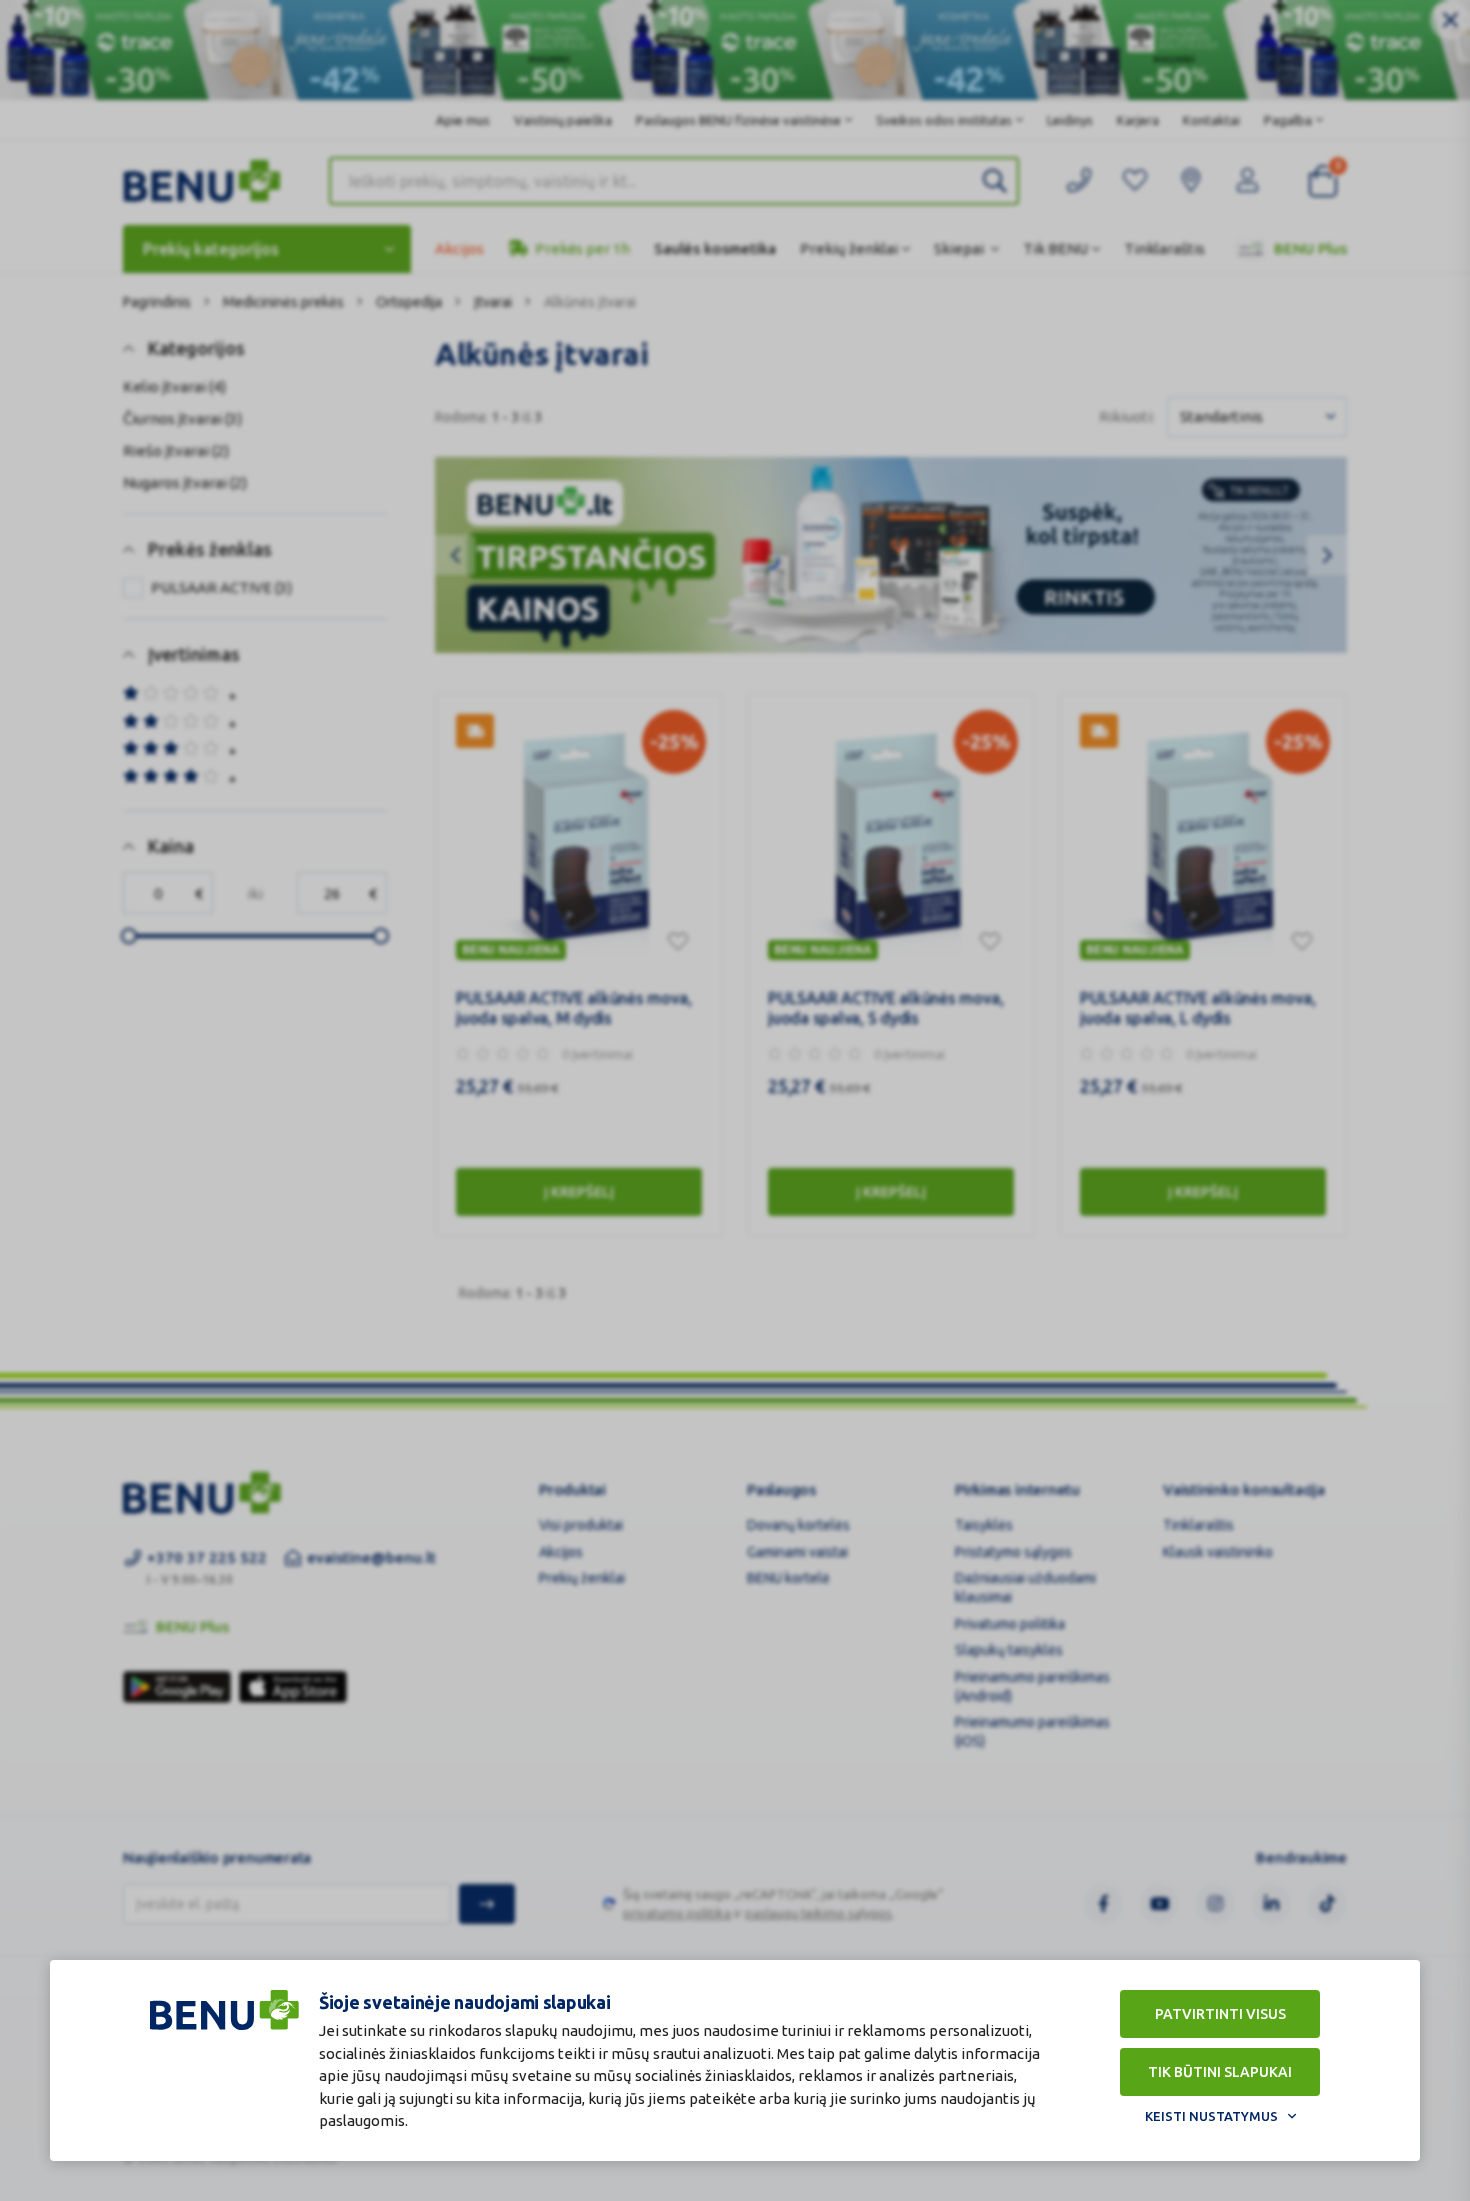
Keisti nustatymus (1211, 2116)
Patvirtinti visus (1220, 2014)
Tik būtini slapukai (1220, 2072)
